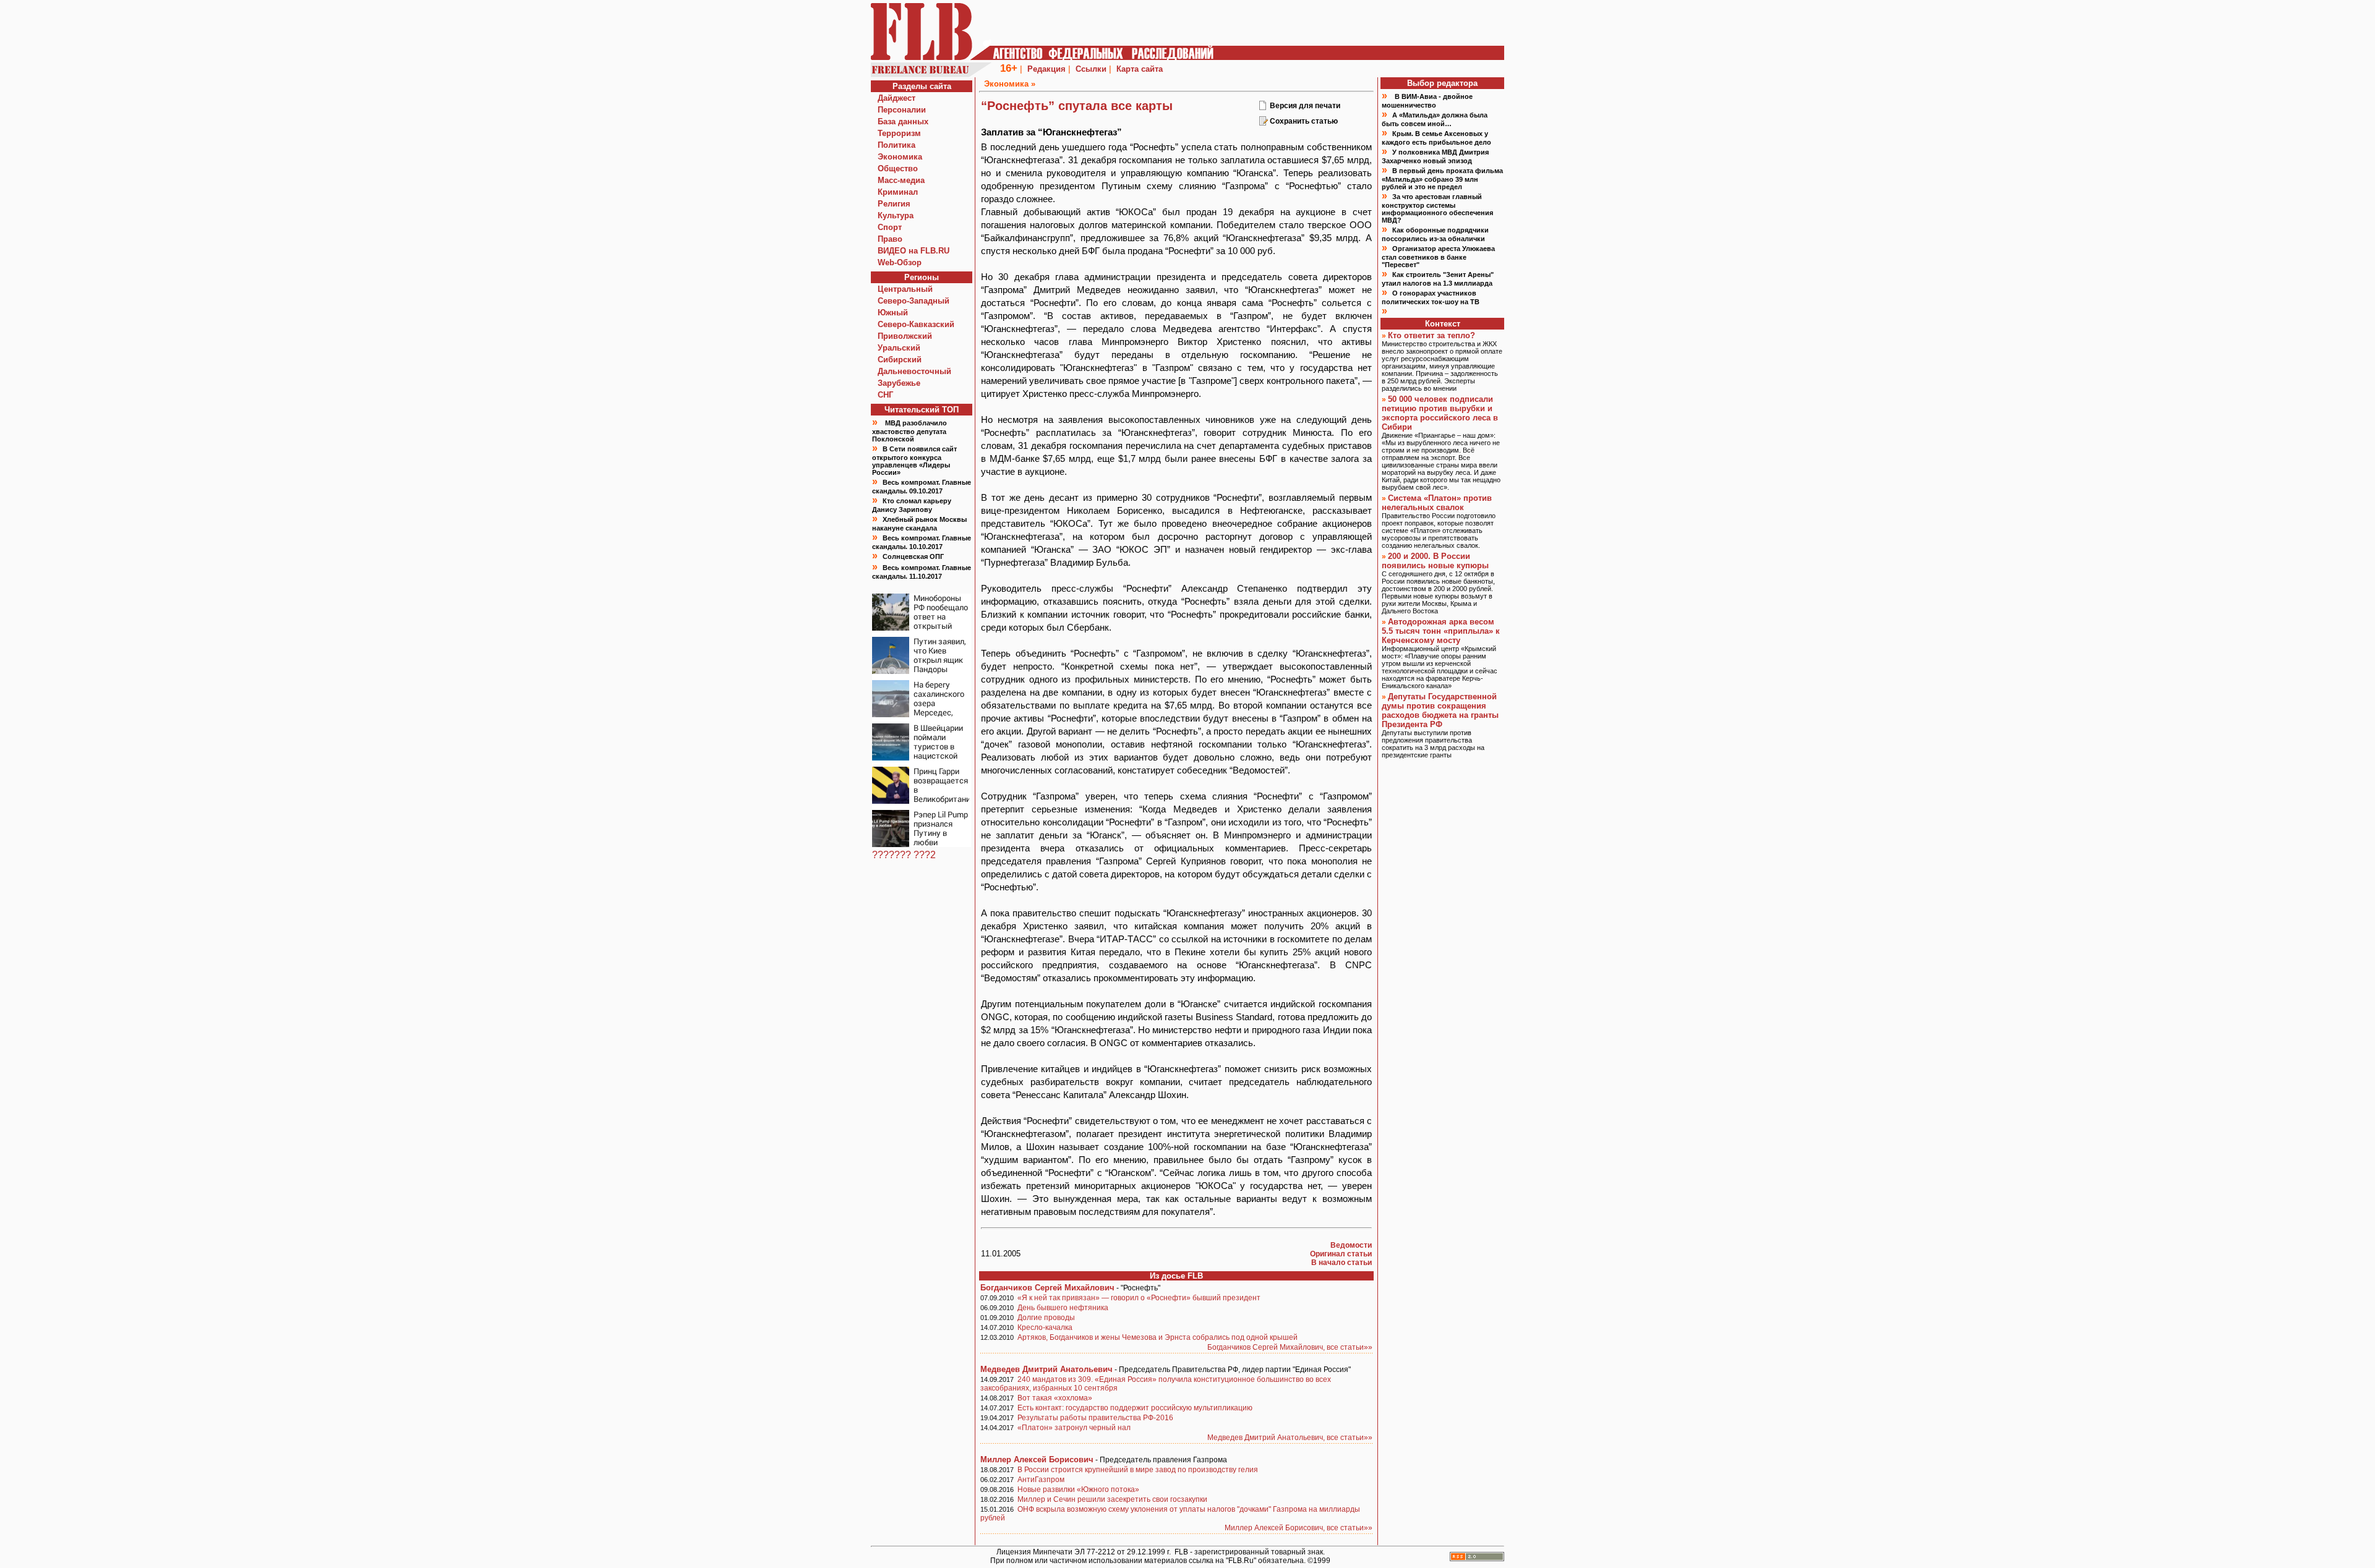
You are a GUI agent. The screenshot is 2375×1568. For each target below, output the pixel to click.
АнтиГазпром (1041, 1480)
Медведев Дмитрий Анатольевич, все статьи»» (1290, 1438)
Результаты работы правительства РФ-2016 (1095, 1418)
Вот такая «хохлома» (1055, 1398)
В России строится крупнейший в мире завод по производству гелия (1138, 1470)
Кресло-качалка (1045, 1327)
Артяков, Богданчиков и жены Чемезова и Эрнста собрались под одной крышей (1158, 1337)
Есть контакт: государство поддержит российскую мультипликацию (1135, 1408)
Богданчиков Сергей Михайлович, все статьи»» (1290, 1347)
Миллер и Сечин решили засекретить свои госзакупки (1112, 1499)
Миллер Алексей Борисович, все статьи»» (1299, 1528)
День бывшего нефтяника (1063, 1308)
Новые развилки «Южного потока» (1078, 1489)
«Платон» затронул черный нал (1074, 1428)
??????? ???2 (904, 855)
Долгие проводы (1046, 1318)
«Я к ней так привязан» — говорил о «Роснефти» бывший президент (1139, 1298)
